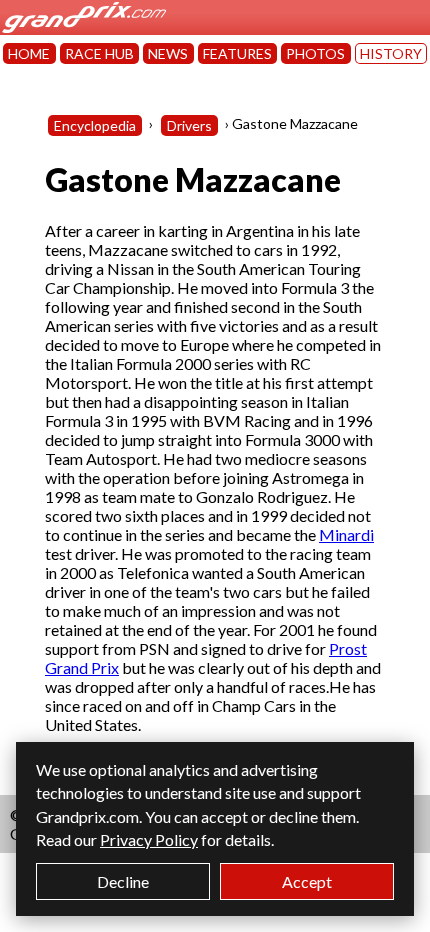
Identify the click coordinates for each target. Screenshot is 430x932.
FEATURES (237, 53)
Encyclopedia (95, 125)
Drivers (189, 125)
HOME (29, 53)
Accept (307, 881)
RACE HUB (99, 53)
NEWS (168, 53)
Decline (123, 881)
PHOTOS (315, 53)
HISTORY (391, 53)
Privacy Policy (149, 839)
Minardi (346, 534)
